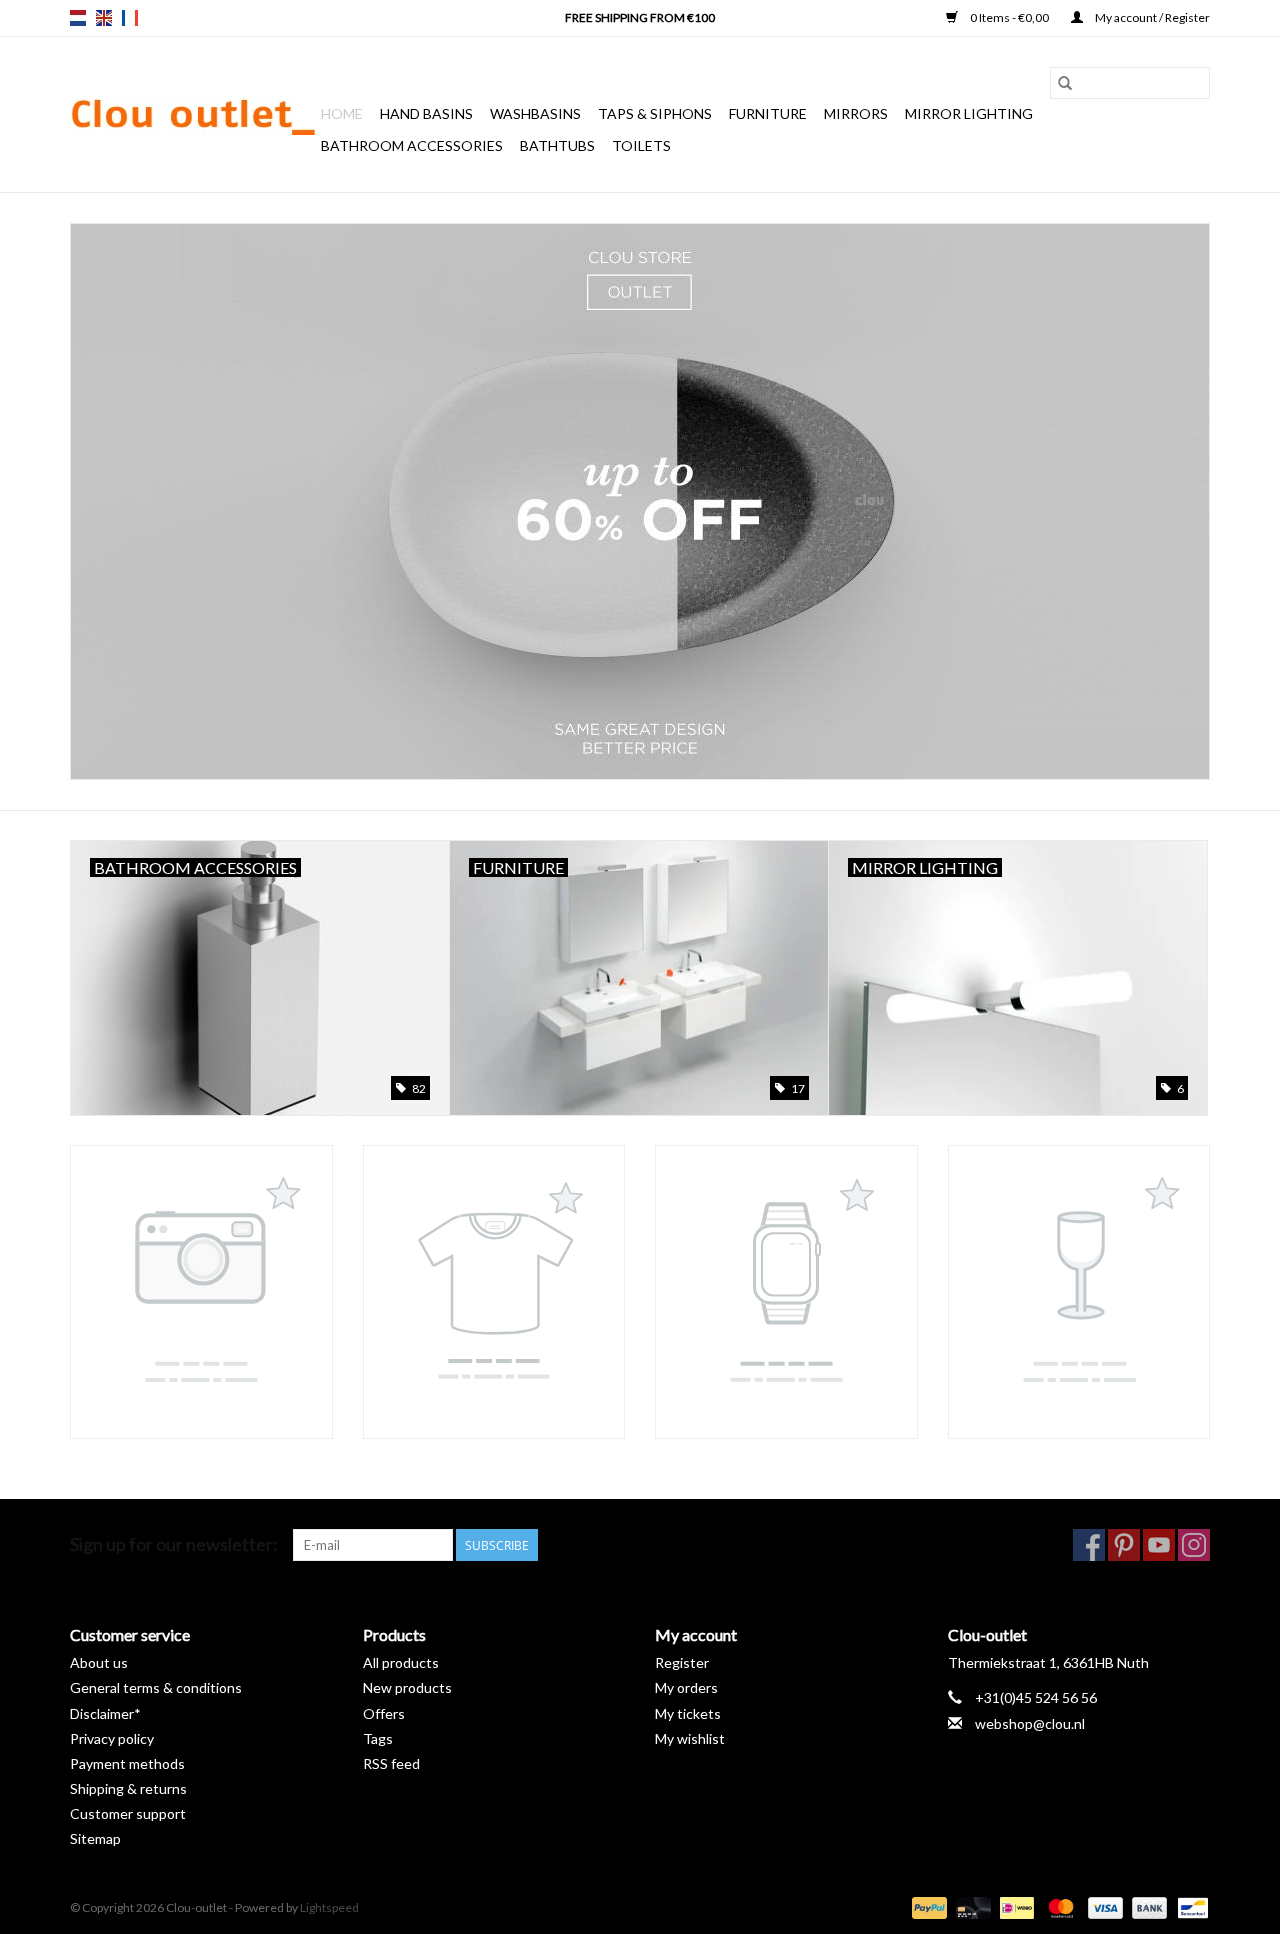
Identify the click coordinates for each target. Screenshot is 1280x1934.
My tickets (688, 1713)
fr (130, 18)
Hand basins (426, 113)
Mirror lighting (969, 113)
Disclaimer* (105, 1713)
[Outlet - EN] (640, 501)
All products (401, 1662)
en (104, 18)
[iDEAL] (1014, 1906)
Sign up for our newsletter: (174, 1544)
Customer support (128, 1813)
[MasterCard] (1058, 1906)
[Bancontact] (1189, 1906)
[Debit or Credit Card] (971, 1906)
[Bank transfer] (1147, 1906)
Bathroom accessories (412, 145)
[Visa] (1103, 1906)
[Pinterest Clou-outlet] (1124, 1545)
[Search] (1065, 83)
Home (342, 113)
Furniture (768, 113)
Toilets (641, 145)
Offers (384, 1713)
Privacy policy (112, 1738)
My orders (686, 1687)
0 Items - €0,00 (1009, 17)
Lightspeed (329, 1907)
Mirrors (856, 113)
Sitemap (95, 1838)
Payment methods (127, 1763)
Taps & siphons (655, 113)
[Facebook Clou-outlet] (1089, 1545)
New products (407, 1687)
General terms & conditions (156, 1687)
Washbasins (535, 113)
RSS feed (391, 1763)
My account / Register (1151, 17)
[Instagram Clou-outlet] (1194, 1545)
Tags (378, 1738)
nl (78, 18)
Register (682, 1662)
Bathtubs (557, 145)
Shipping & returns (128, 1788)
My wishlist (690, 1738)
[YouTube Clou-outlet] (1159, 1545)
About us (99, 1662)
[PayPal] (927, 1906)
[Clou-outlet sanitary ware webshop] (192, 115)
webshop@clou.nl (1030, 1723)
